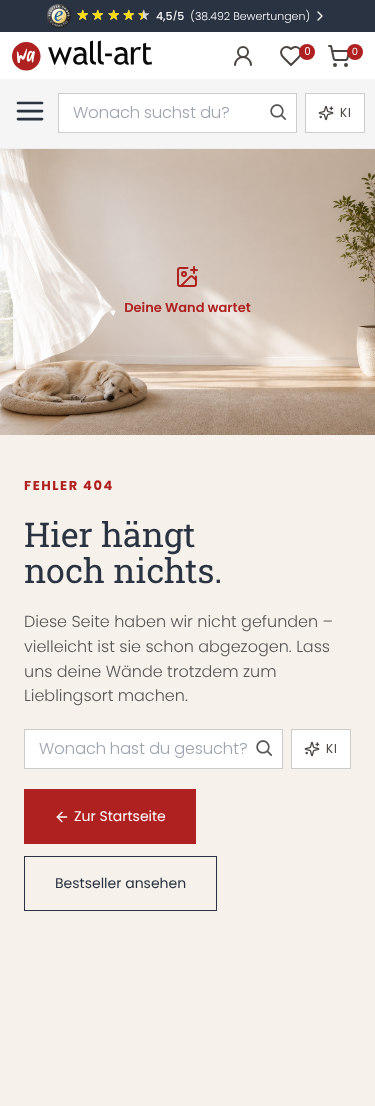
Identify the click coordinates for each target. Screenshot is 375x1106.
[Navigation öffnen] (30, 111)
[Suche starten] (277, 113)
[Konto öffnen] (243, 56)
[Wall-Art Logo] (82, 55)
